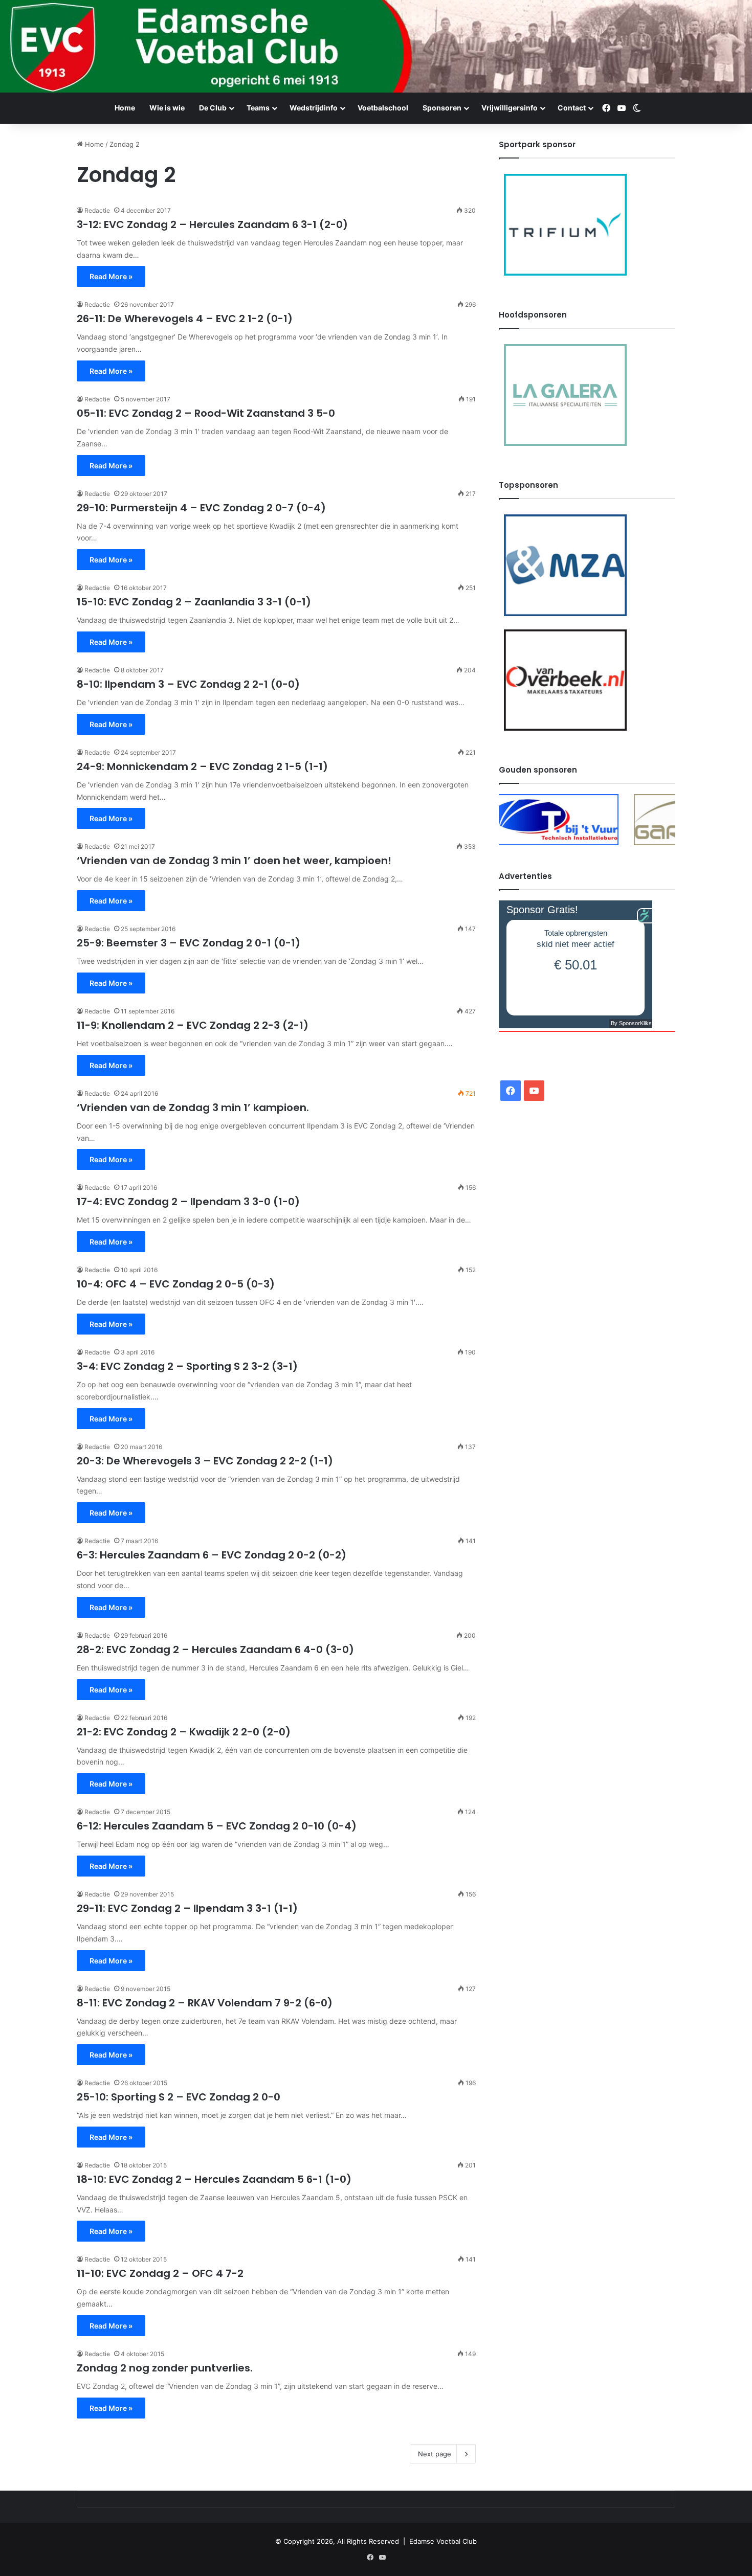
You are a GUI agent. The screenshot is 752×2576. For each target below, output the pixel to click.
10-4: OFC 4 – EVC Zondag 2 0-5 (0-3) (176, 1284)
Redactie (97, 210)
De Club (213, 108)
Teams (258, 108)
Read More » (111, 276)
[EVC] (376, 46)
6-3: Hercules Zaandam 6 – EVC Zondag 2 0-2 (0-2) (212, 1555)
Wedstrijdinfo (314, 108)
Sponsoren (442, 108)
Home (125, 108)
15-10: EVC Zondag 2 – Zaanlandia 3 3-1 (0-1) (194, 602)
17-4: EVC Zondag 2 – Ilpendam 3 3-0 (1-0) (188, 1202)
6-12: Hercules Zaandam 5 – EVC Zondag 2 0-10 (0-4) (217, 1826)
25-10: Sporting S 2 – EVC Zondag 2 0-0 (179, 2097)
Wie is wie (167, 108)
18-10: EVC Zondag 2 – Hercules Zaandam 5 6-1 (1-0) (214, 2179)
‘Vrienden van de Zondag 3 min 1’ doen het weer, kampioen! (234, 861)
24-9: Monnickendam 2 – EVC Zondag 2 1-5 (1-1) (202, 766)
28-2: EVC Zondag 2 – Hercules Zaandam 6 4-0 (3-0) (215, 1649)
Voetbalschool (383, 108)
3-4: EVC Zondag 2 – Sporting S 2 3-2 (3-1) (187, 1366)
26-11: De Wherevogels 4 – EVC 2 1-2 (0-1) (185, 319)
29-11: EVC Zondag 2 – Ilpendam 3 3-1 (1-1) (187, 1908)
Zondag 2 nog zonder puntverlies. (165, 2368)
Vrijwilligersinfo (510, 108)
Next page (435, 2454)
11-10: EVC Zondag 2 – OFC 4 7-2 (160, 2273)
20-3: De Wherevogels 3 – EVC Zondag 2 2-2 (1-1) (205, 1461)
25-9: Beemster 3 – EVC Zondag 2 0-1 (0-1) (189, 943)
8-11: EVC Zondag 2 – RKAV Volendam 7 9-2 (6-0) (205, 2003)
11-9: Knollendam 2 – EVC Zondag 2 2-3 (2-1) (193, 1025)
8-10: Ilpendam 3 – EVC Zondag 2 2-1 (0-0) (188, 684)
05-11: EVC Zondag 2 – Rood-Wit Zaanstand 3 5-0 (206, 413)
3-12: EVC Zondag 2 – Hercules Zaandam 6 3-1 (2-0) (212, 224)
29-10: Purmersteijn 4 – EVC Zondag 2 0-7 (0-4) (201, 508)
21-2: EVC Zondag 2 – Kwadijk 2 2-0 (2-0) (184, 1732)
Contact (572, 108)
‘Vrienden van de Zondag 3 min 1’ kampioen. (193, 1108)
